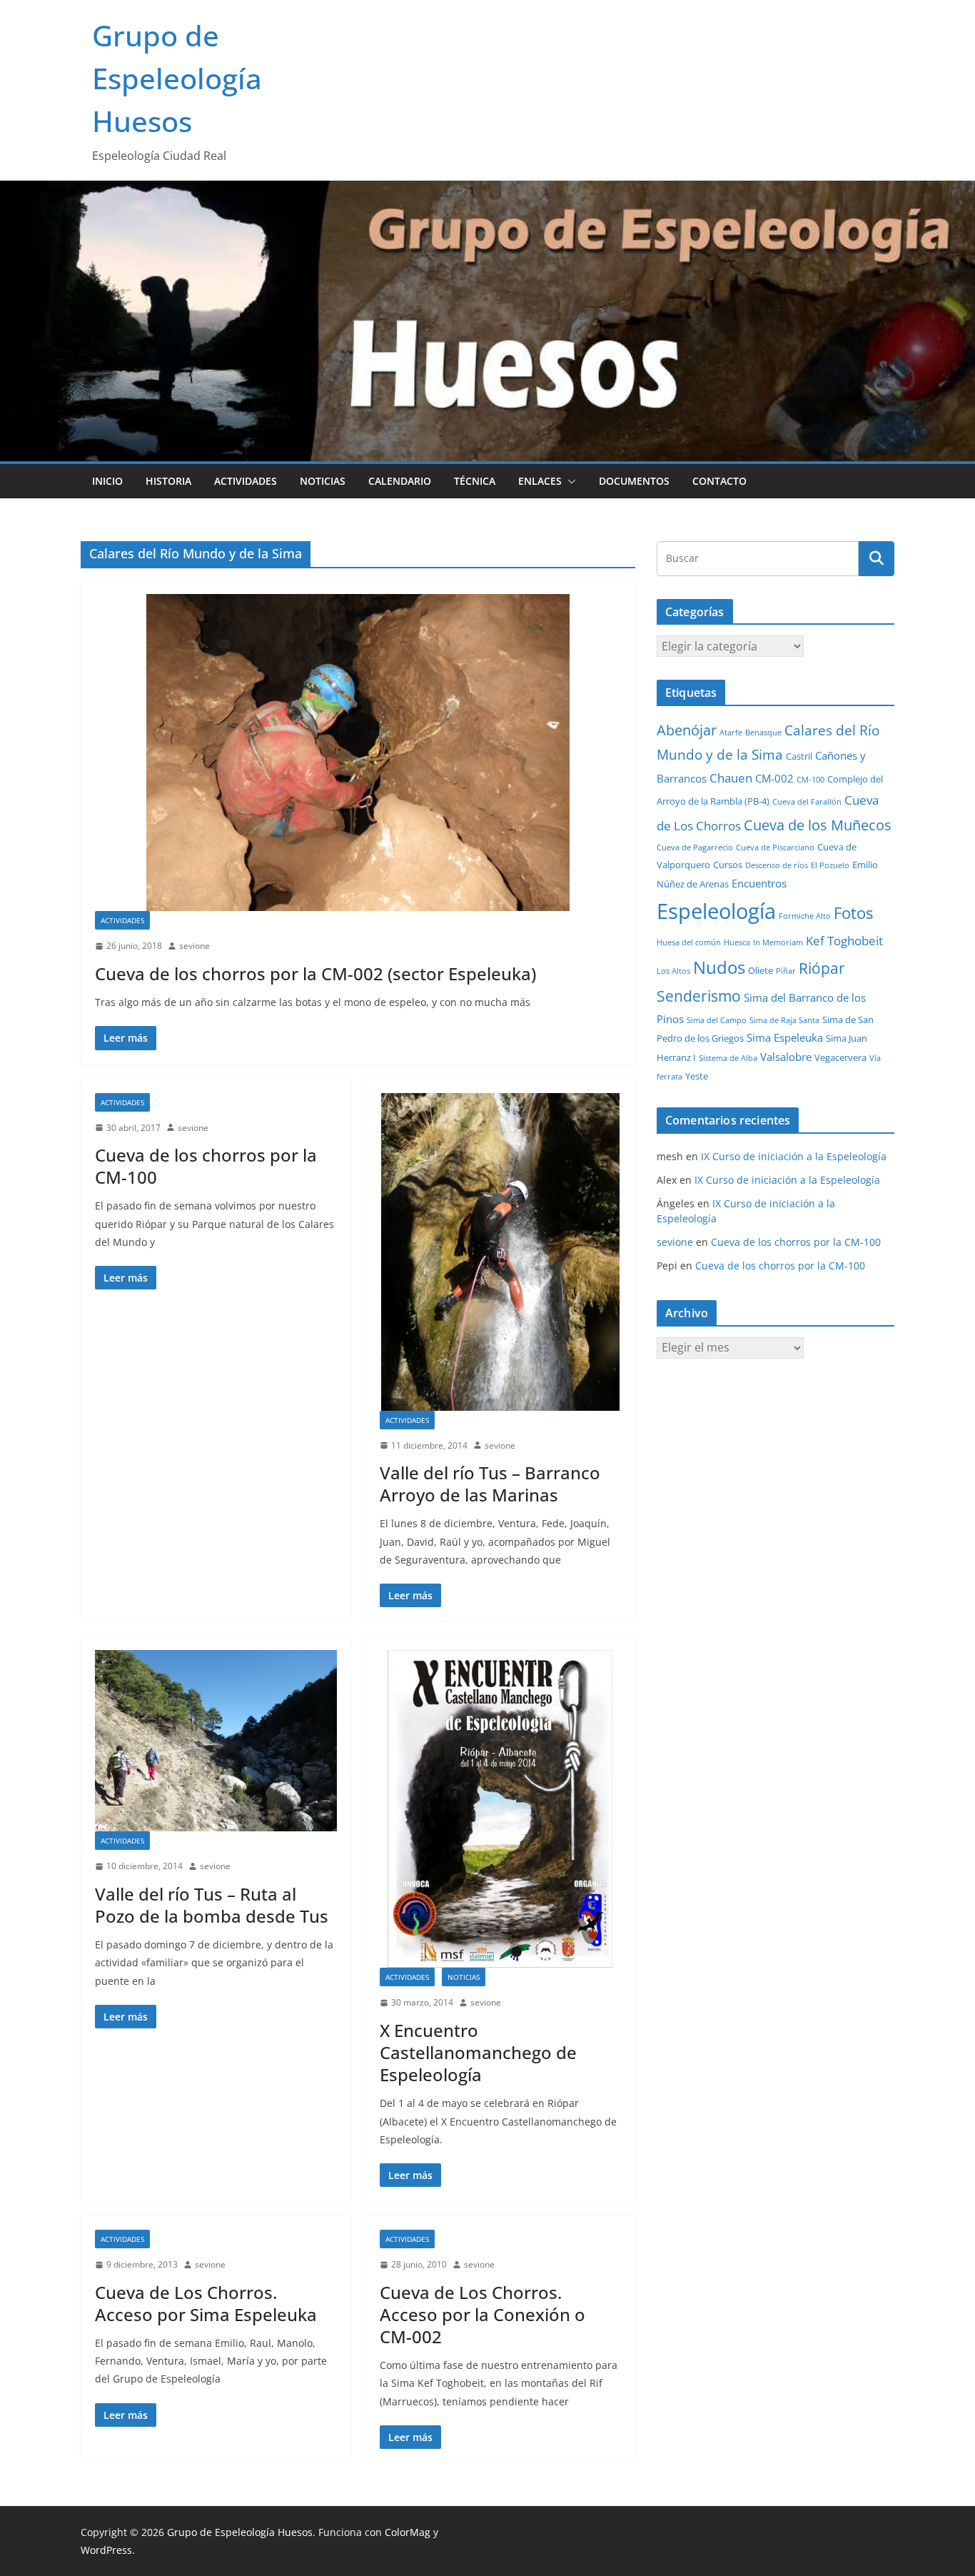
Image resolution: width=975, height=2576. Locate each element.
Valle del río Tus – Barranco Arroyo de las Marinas (490, 1484)
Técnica (475, 481)
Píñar (786, 971)
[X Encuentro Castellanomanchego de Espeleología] (501, 1809)
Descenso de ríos (777, 865)
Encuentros (759, 883)
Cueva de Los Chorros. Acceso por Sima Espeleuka (206, 2303)
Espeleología (716, 911)
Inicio (107, 481)
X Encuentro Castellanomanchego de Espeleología (478, 2052)
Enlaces (540, 481)
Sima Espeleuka (785, 1037)
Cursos (728, 865)
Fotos (853, 913)
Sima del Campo (717, 1020)
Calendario (400, 481)
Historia (168, 481)
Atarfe (731, 733)
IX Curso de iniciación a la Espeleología (794, 1156)
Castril (799, 756)
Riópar (822, 968)
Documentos (634, 481)
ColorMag (408, 2532)
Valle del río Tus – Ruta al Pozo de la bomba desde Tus (212, 1905)
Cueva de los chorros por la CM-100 (206, 1166)
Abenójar (687, 730)
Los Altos (673, 971)
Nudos (719, 967)
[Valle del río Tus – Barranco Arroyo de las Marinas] (501, 1252)
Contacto (719, 481)
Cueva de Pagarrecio (695, 847)
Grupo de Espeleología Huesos (177, 78)
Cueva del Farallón (807, 802)
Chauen (731, 778)
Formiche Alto (805, 916)
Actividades (246, 481)
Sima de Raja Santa (784, 1020)
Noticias (323, 481)
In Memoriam (778, 942)
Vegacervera (840, 1057)
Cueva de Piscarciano (775, 847)
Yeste (697, 1076)
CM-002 (774, 778)
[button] (569, 481)
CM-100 (810, 780)
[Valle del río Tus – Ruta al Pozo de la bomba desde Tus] (216, 1741)
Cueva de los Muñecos (818, 825)
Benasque (763, 733)
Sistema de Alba (728, 1058)
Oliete (761, 970)
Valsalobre (786, 1057)
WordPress (106, 2550)
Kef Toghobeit (844, 941)
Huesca (737, 942)
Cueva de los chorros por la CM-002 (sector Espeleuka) (315, 973)
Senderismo (699, 996)
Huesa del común (689, 942)
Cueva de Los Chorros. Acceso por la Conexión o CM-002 (483, 2314)
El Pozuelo (830, 865)
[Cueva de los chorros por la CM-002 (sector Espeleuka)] (358, 753)
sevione (195, 946)
